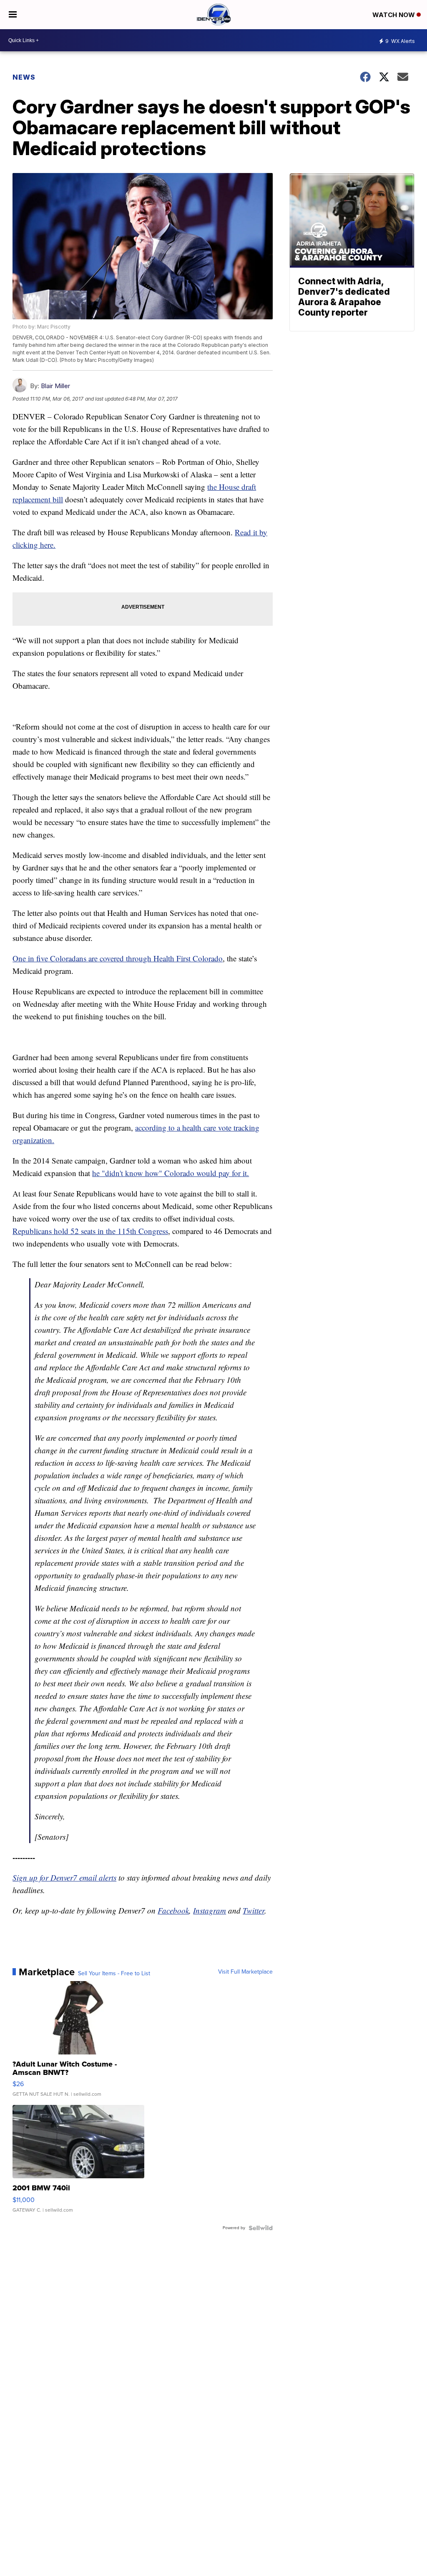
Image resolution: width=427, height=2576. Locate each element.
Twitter (254, 1910)
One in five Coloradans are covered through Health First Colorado (118, 958)
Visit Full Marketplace (245, 1972)
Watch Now (394, 15)
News (24, 77)
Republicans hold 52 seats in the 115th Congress (90, 1231)
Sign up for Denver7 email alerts (64, 1877)
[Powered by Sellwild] (261, 2228)
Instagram (210, 1910)
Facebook (173, 1910)
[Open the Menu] (13, 15)
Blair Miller (55, 386)
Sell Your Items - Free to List (114, 1974)
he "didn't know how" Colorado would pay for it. (171, 1173)
